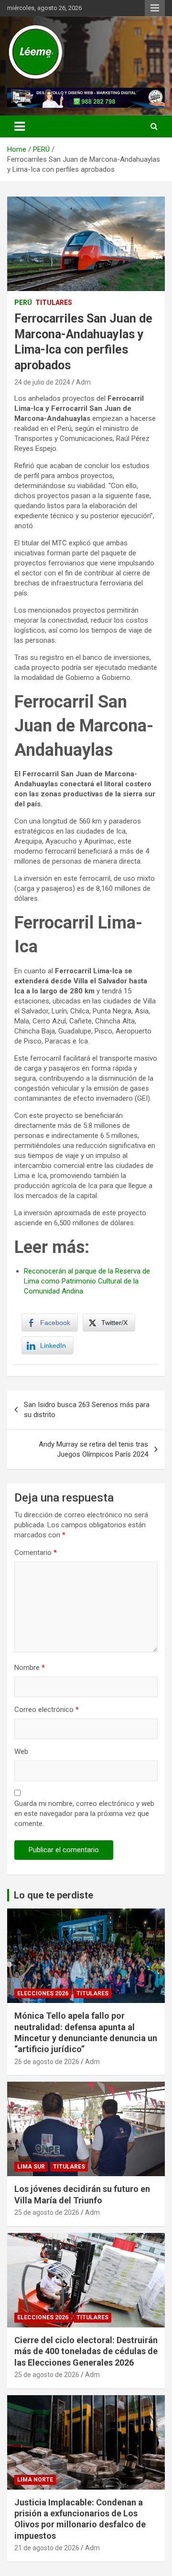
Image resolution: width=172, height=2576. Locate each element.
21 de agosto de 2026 (47, 2548)
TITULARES (54, 302)
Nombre (30, 1668)
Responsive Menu (155, 8)
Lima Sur (31, 2167)
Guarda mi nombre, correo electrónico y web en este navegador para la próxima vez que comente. (84, 1814)
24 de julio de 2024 (42, 382)
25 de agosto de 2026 (47, 2212)
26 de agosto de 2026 (47, 2062)
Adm (83, 382)
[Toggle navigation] (20, 126)
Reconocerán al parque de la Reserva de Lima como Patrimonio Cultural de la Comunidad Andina (87, 1281)
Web (21, 1752)
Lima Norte (35, 2480)
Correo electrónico (47, 1710)
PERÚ (23, 302)
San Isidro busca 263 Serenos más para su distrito (87, 1410)
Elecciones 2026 (43, 1993)
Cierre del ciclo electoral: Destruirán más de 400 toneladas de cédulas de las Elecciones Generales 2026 (86, 2351)
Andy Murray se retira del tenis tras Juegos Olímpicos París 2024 (93, 1449)
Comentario (36, 1553)
